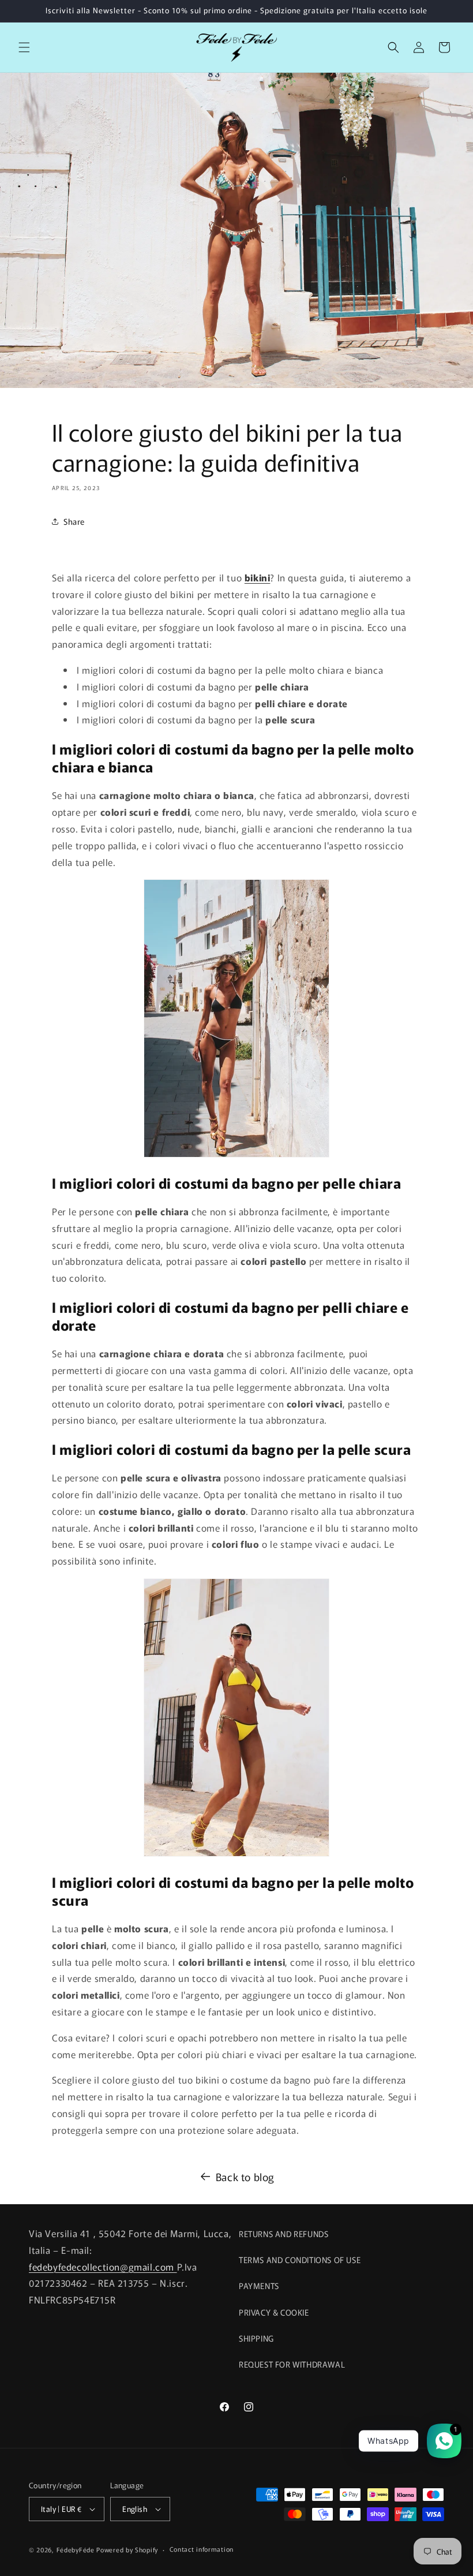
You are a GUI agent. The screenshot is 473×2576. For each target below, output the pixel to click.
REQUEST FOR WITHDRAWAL (292, 2364)
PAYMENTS (259, 2286)
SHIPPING (256, 2338)
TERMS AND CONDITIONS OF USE (300, 2260)
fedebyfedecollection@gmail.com (103, 2267)
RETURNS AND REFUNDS (284, 2234)
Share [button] (74, 521)
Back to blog (245, 2176)
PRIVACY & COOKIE (274, 2312)
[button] (24, 47)
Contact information (202, 2549)
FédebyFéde (76, 2549)
